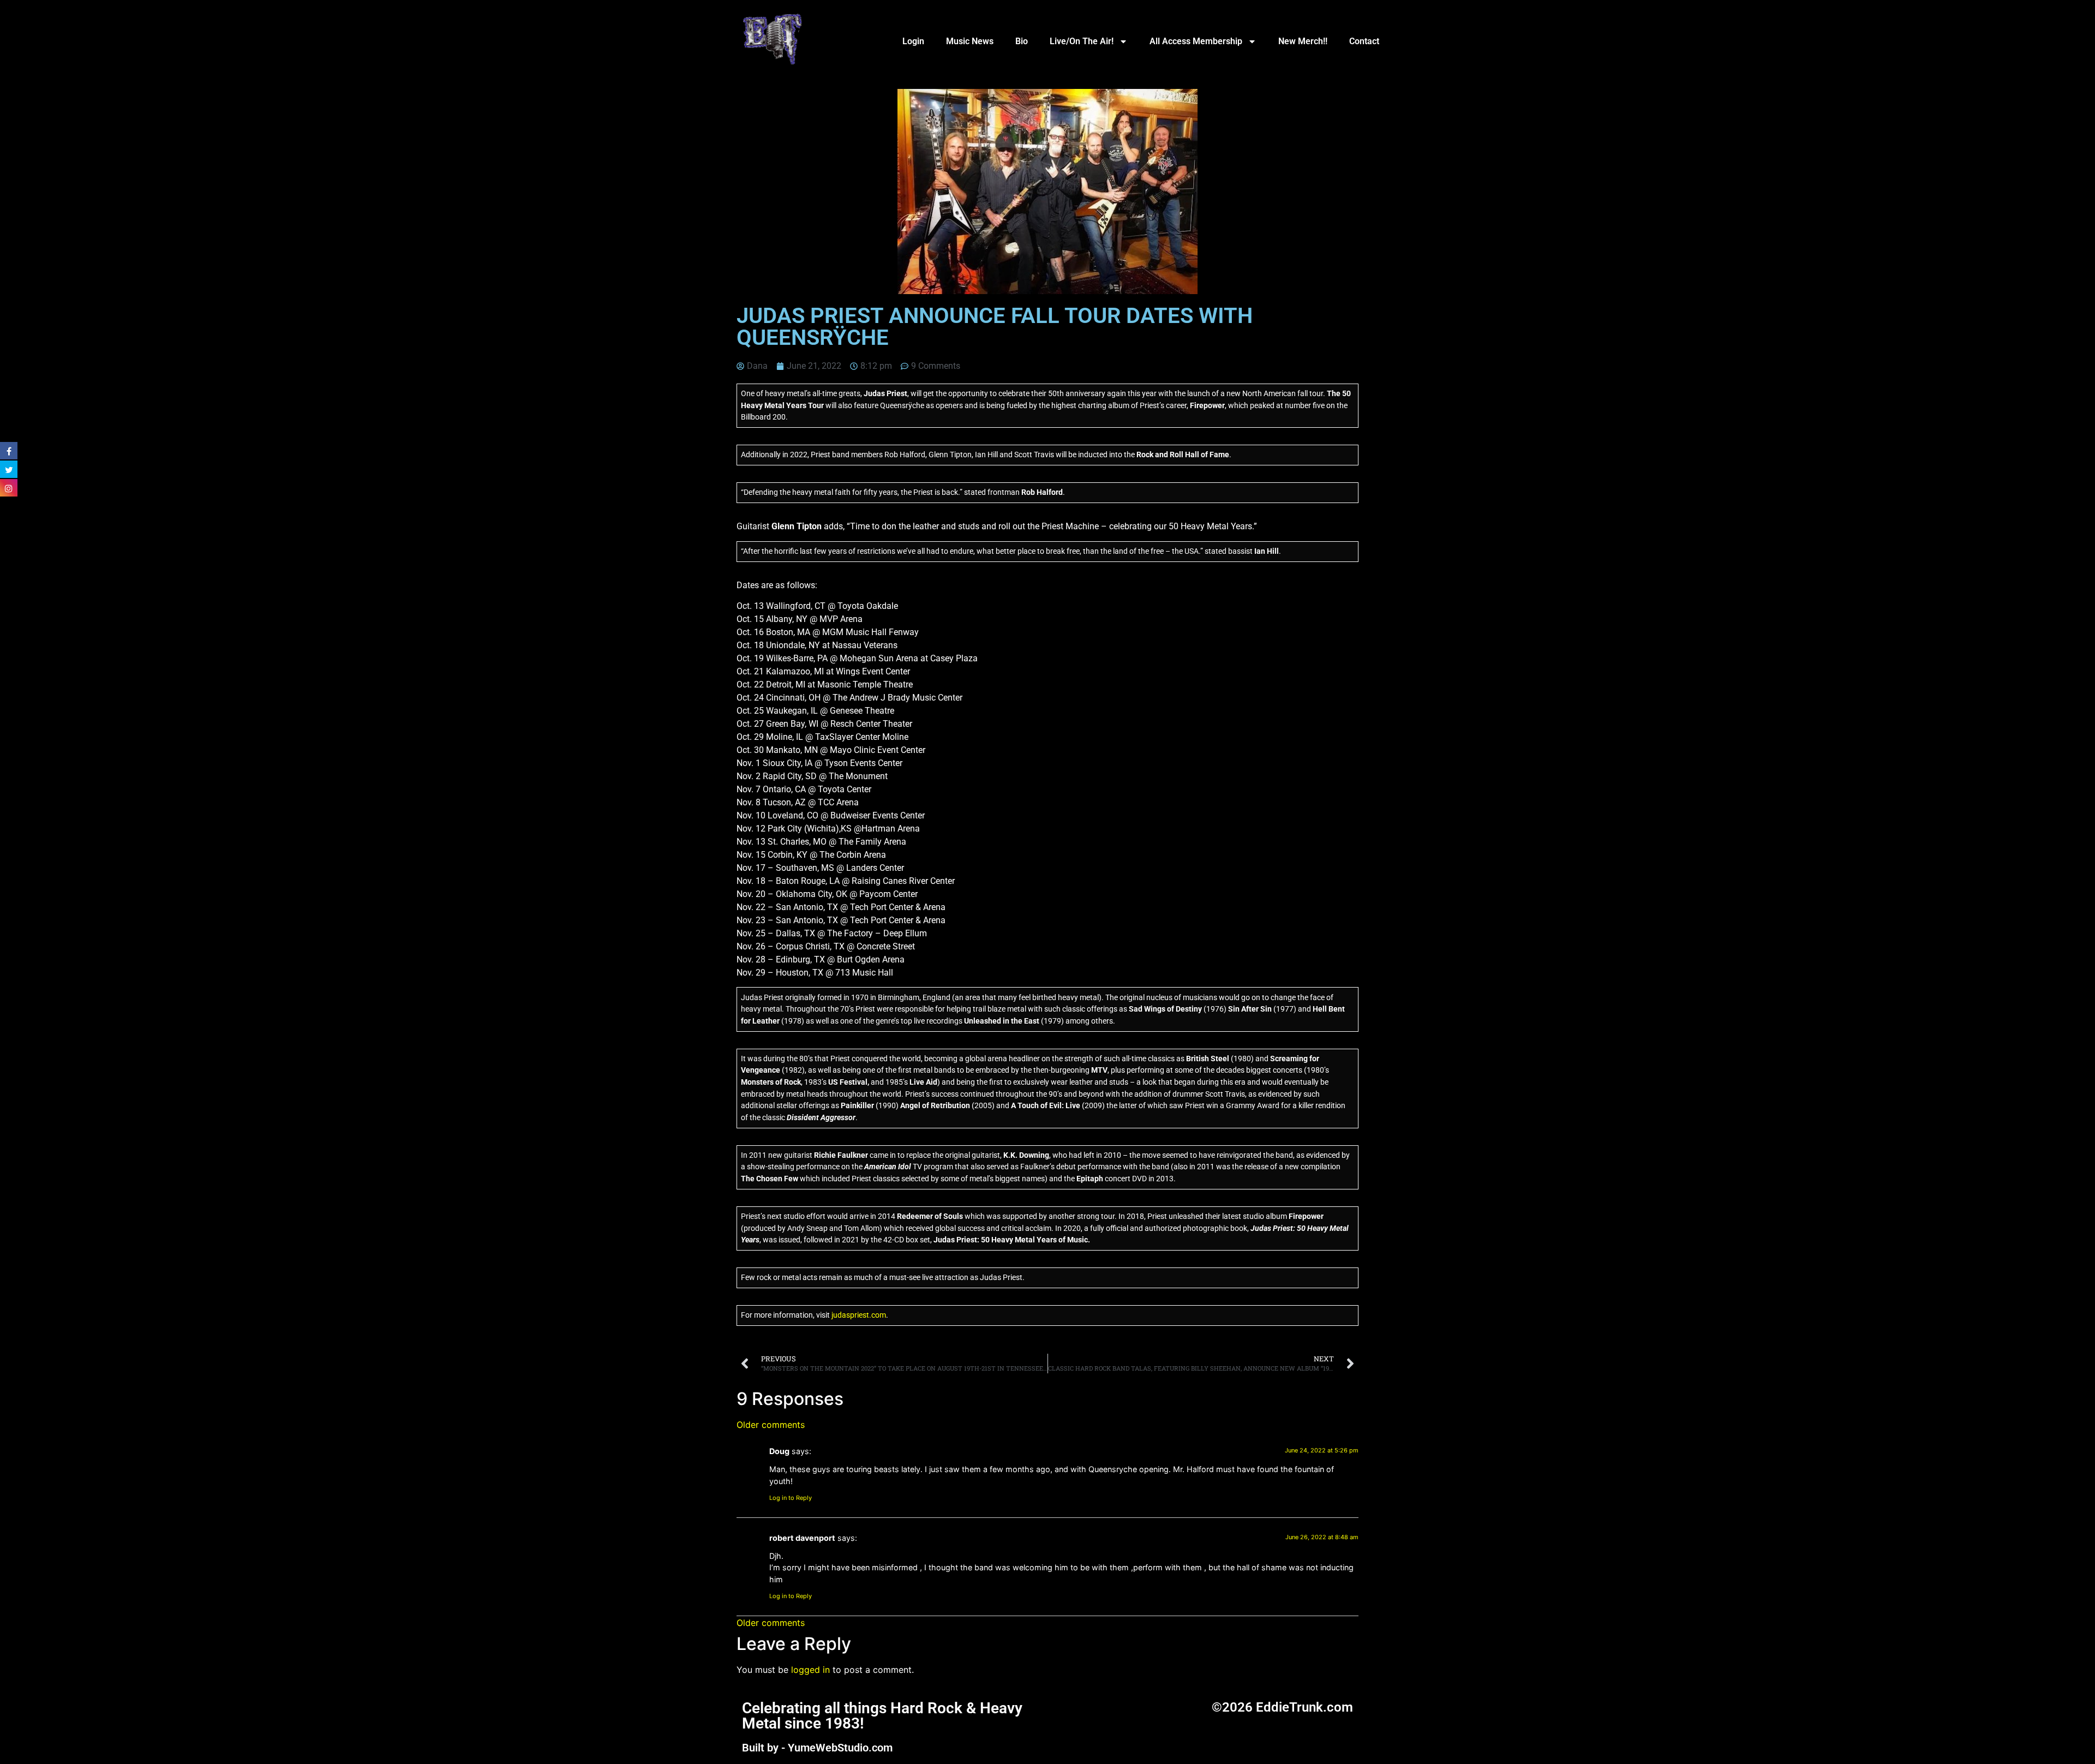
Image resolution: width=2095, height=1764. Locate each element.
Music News (970, 41)
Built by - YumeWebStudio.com (817, 1748)
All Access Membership (1196, 41)
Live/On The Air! (1082, 41)
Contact (1364, 41)
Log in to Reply (791, 1498)
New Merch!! (1303, 41)
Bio (1022, 41)
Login (913, 41)
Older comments (771, 1425)
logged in (810, 1670)
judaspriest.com (859, 1315)
